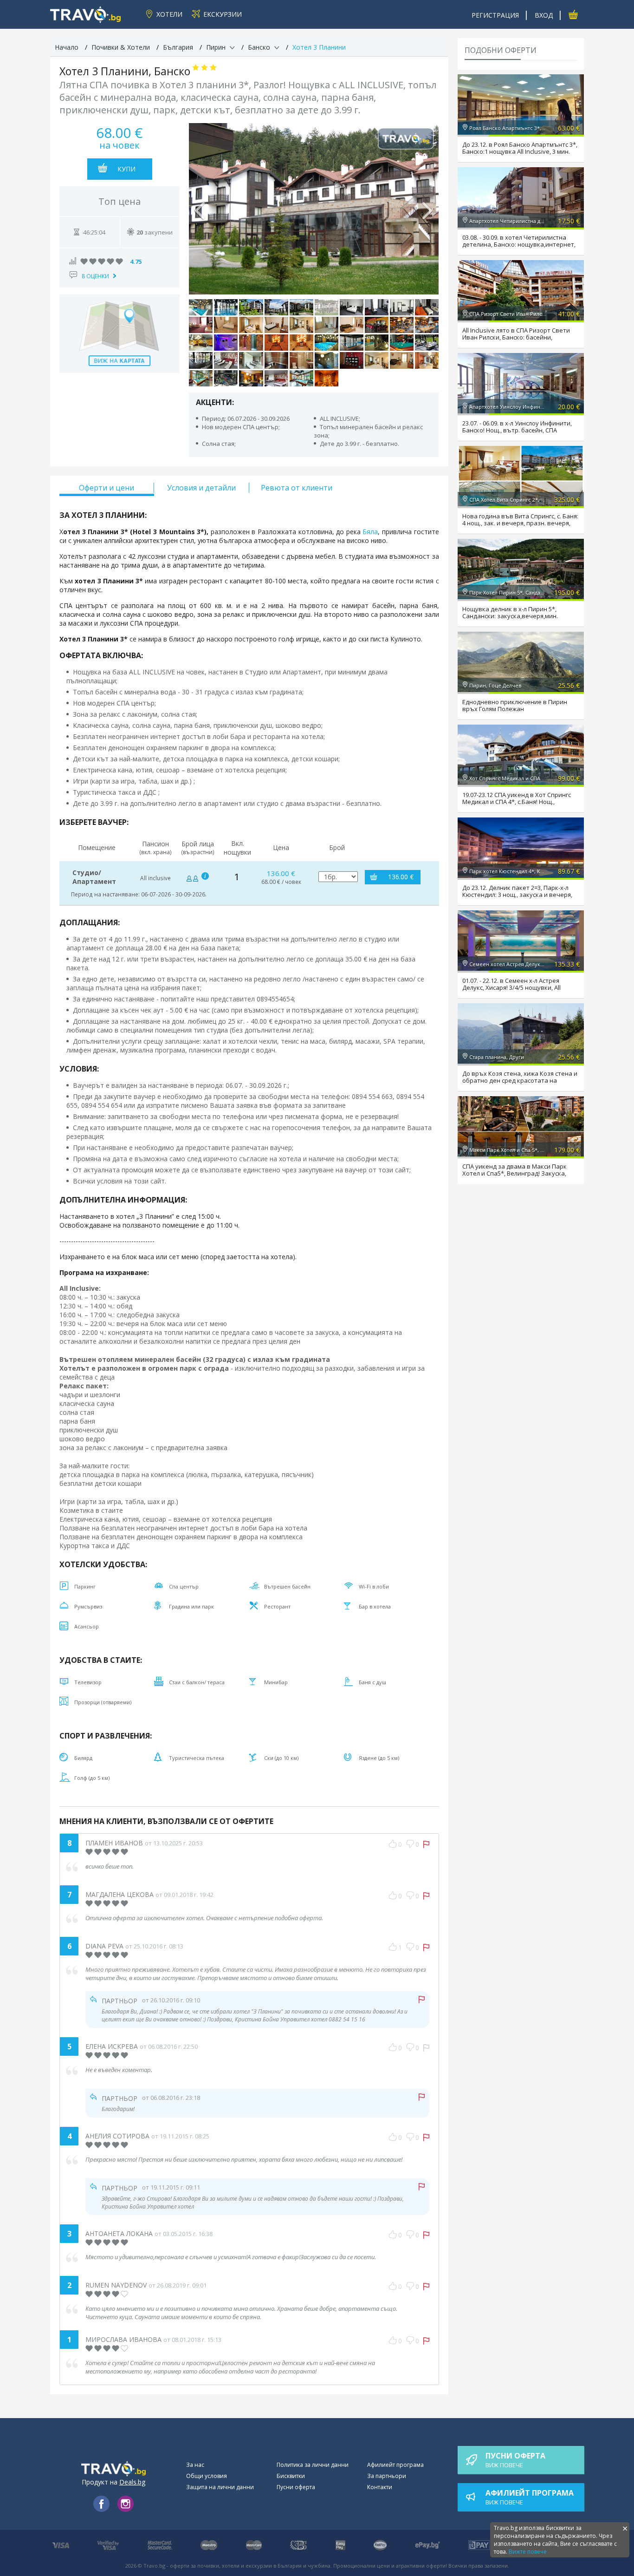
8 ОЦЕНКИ (95, 276)
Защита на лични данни (220, 2487)
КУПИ (126, 169)
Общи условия (207, 2476)
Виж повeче (515, 2460)
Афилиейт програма (395, 2465)
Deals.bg (132, 2482)
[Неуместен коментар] (426, 2048)
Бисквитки (291, 2476)
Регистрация (495, 15)
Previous (201, 209)
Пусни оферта (296, 2487)
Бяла (370, 532)
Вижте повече (528, 2552)
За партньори (387, 2476)
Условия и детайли (201, 488)
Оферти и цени (107, 488)
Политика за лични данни (313, 2465)
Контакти (380, 2487)
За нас (195, 2465)
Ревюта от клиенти (297, 488)
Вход (544, 15)
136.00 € (401, 877)
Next (427, 209)
